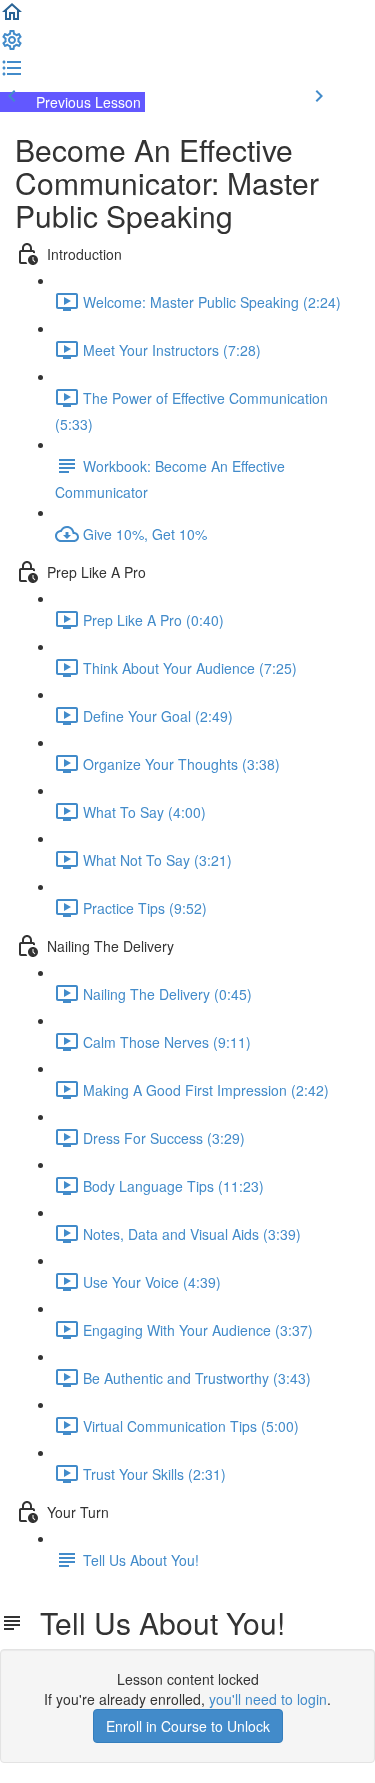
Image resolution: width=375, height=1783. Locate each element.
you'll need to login (268, 1699)
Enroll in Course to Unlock (188, 1726)
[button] (12, 18)
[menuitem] (12, 46)
